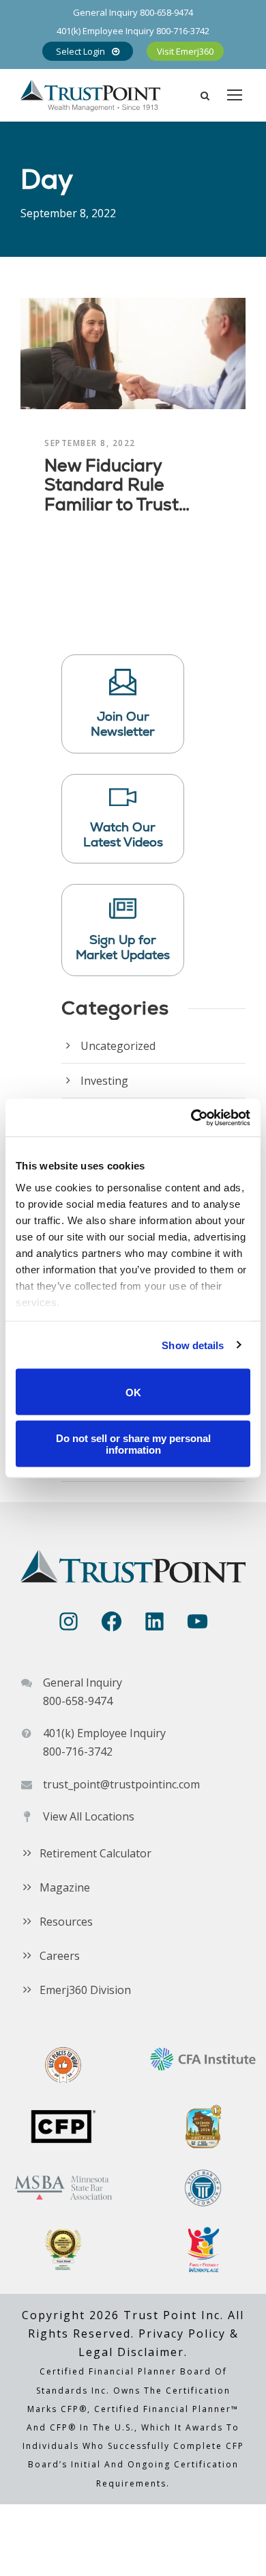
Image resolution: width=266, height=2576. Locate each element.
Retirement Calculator (95, 1853)
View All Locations (89, 1816)
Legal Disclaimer (131, 2352)
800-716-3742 (183, 31)
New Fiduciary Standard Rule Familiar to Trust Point (112, 495)
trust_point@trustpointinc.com (121, 1784)
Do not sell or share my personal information (133, 1443)
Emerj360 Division (85, 1990)
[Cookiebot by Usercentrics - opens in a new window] (191, 1118)
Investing (104, 1081)
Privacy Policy (182, 2333)
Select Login (80, 51)
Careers (60, 1956)
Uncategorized (118, 1046)
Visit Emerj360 (185, 51)
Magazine (65, 1887)
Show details (193, 1345)
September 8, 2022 (90, 443)
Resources (66, 1922)
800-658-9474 (166, 12)
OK (133, 1392)
